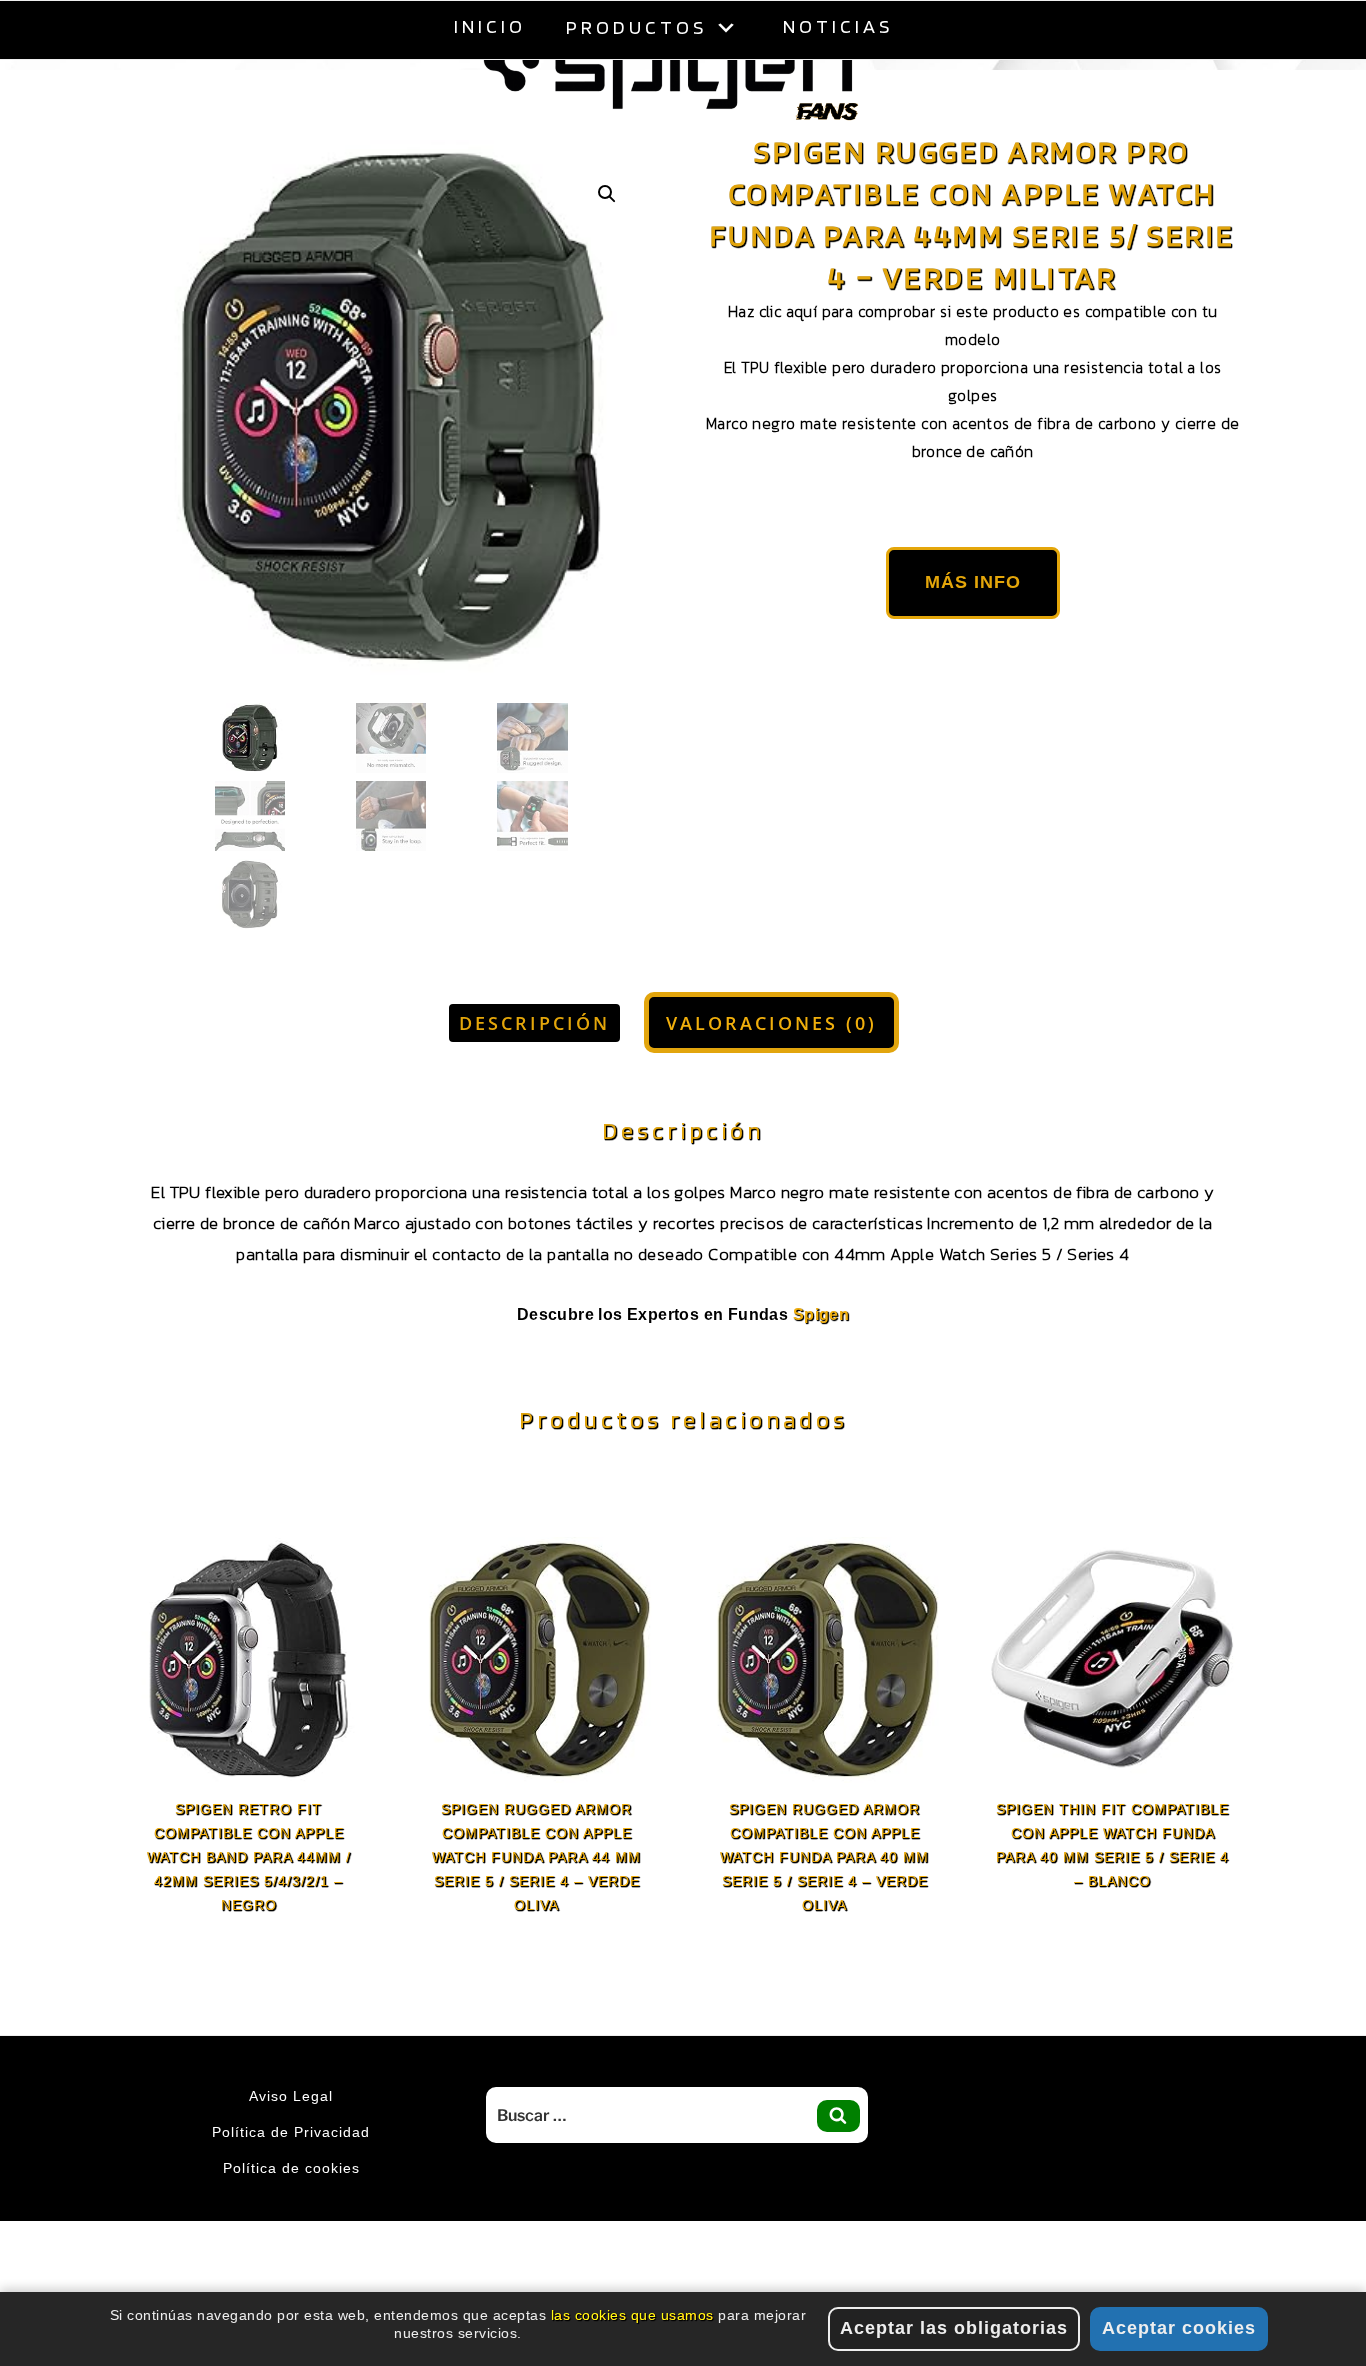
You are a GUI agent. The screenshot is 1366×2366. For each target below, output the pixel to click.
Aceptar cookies (1179, 2328)
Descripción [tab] (534, 1073)
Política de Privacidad (291, 2182)
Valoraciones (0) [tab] (771, 1073)
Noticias (838, 26)
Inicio (490, 26)
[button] (607, 244)
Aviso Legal (291, 2146)
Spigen (821, 1364)
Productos (636, 27)
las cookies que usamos (632, 2315)
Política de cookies (291, 2218)
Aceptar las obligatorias (954, 2328)
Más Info (973, 632)
